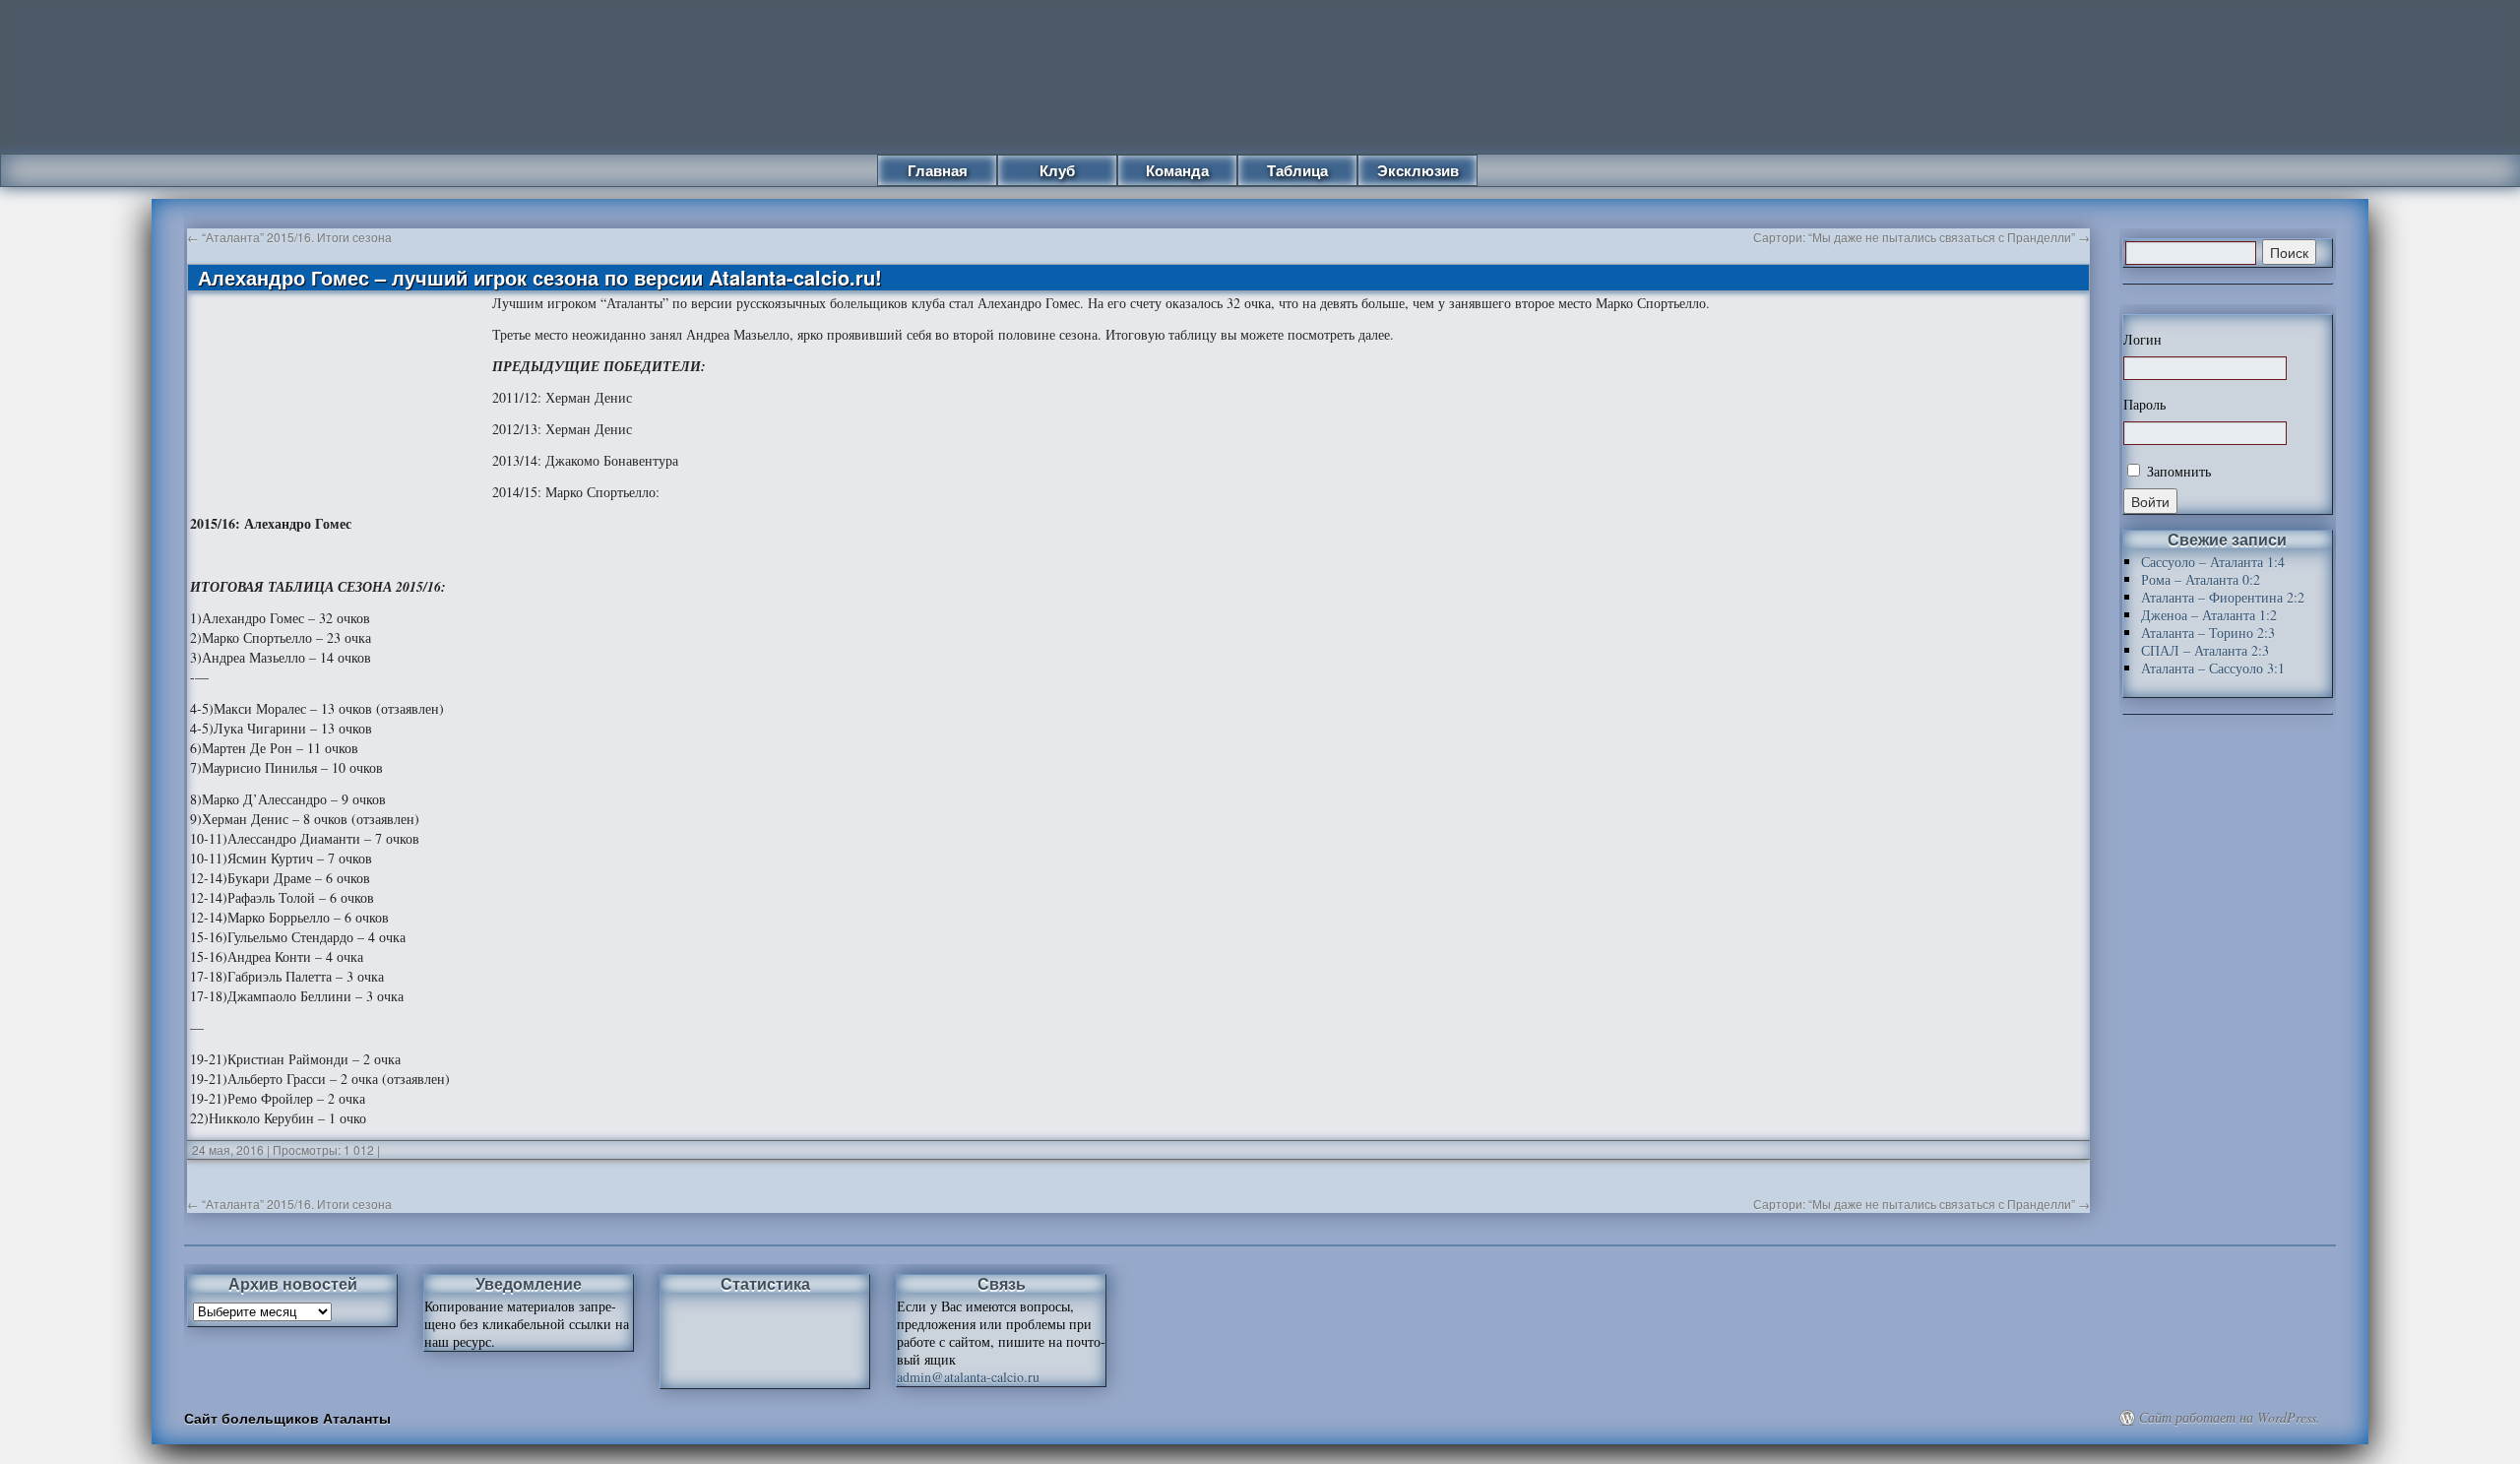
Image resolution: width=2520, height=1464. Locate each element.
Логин (2142, 340)
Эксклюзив (1418, 170)
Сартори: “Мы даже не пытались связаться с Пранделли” (1921, 237)
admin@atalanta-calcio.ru (968, 1377)
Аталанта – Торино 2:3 (2208, 633)
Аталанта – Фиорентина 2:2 (2223, 597)
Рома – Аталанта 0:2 (2201, 579)
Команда (1177, 170)
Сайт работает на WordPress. (2230, 1418)
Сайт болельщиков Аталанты (287, 1418)
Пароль (2144, 405)
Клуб (1057, 170)
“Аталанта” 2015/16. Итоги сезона (289, 237)
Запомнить (2177, 471)
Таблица (1297, 170)
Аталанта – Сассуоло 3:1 (2213, 668)
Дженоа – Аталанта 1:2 (2209, 615)
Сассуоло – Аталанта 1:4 (2213, 562)
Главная (938, 170)
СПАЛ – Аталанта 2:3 (2205, 650)
